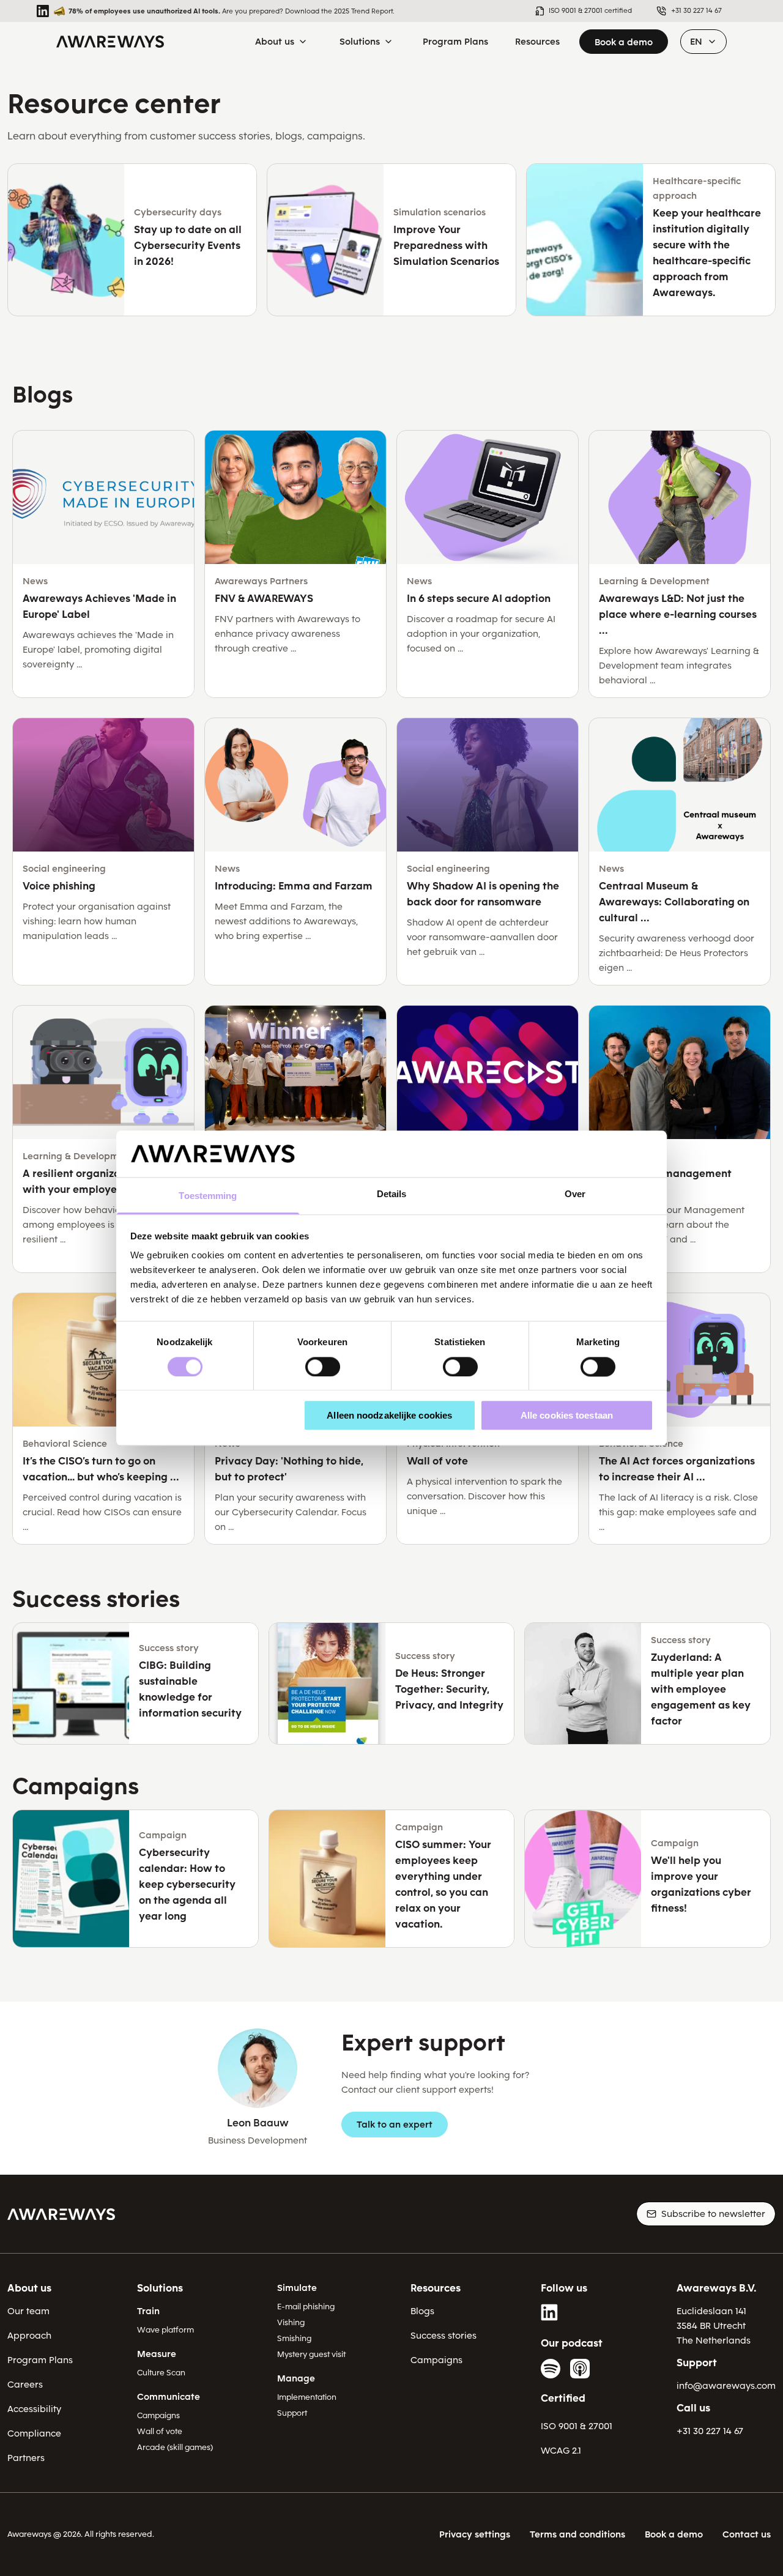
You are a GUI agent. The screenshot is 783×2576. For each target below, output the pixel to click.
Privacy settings (475, 2534)
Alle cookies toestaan (567, 1415)
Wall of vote (160, 2431)
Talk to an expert (395, 2125)
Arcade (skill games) (175, 2447)
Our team (28, 2311)
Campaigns (158, 2415)
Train (148, 2311)
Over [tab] (575, 1194)
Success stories (443, 2336)
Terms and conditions (577, 2534)
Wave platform (165, 2330)
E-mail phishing (306, 2307)
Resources (436, 2288)
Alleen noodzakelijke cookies (389, 1415)
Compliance (34, 2433)
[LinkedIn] (551, 2312)
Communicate (169, 2397)
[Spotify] (551, 2369)
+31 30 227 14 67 (710, 2431)
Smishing (294, 2338)
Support (292, 2413)
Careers (25, 2385)
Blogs (422, 2311)
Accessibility (34, 2409)
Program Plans (40, 2360)
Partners (26, 2458)
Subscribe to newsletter (713, 2214)
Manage (296, 2378)
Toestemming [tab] (208, 1196)
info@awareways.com (726, 2386)
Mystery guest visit (311, 2354)
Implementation (307, 2397)
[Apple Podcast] (580, 2369)
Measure (157, 2354)
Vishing (291, 2322)
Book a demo (624, 42)
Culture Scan (161, 2373)
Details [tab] (392, 1194)
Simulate (297, 2288)
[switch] (323, 1367)
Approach (29, 2336)
